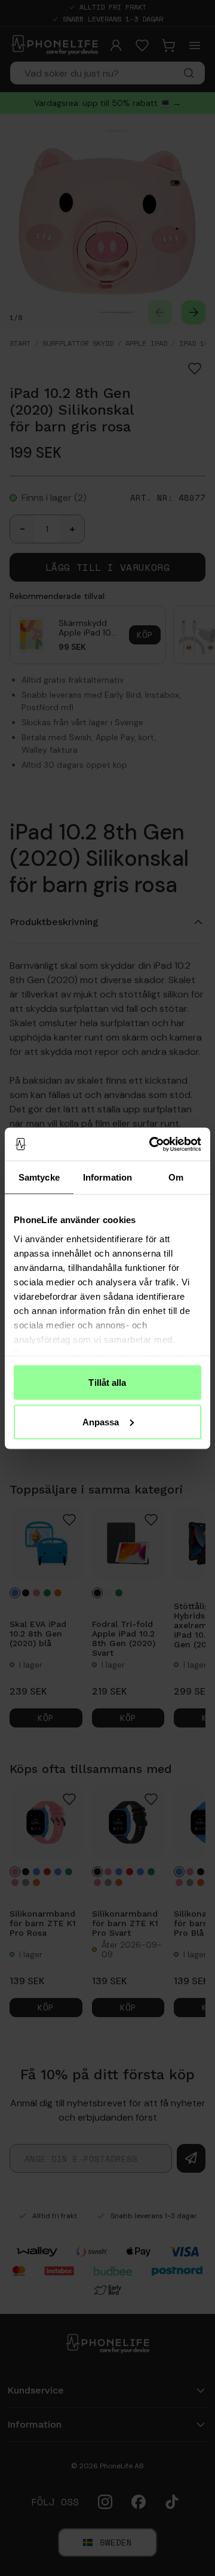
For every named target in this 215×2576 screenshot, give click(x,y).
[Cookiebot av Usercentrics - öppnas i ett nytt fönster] (152, 1144)
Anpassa (101, 1421)
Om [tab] (176, 1177)
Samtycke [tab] (39, 1177)
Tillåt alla (107, 1383)
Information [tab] (107, 1177)
